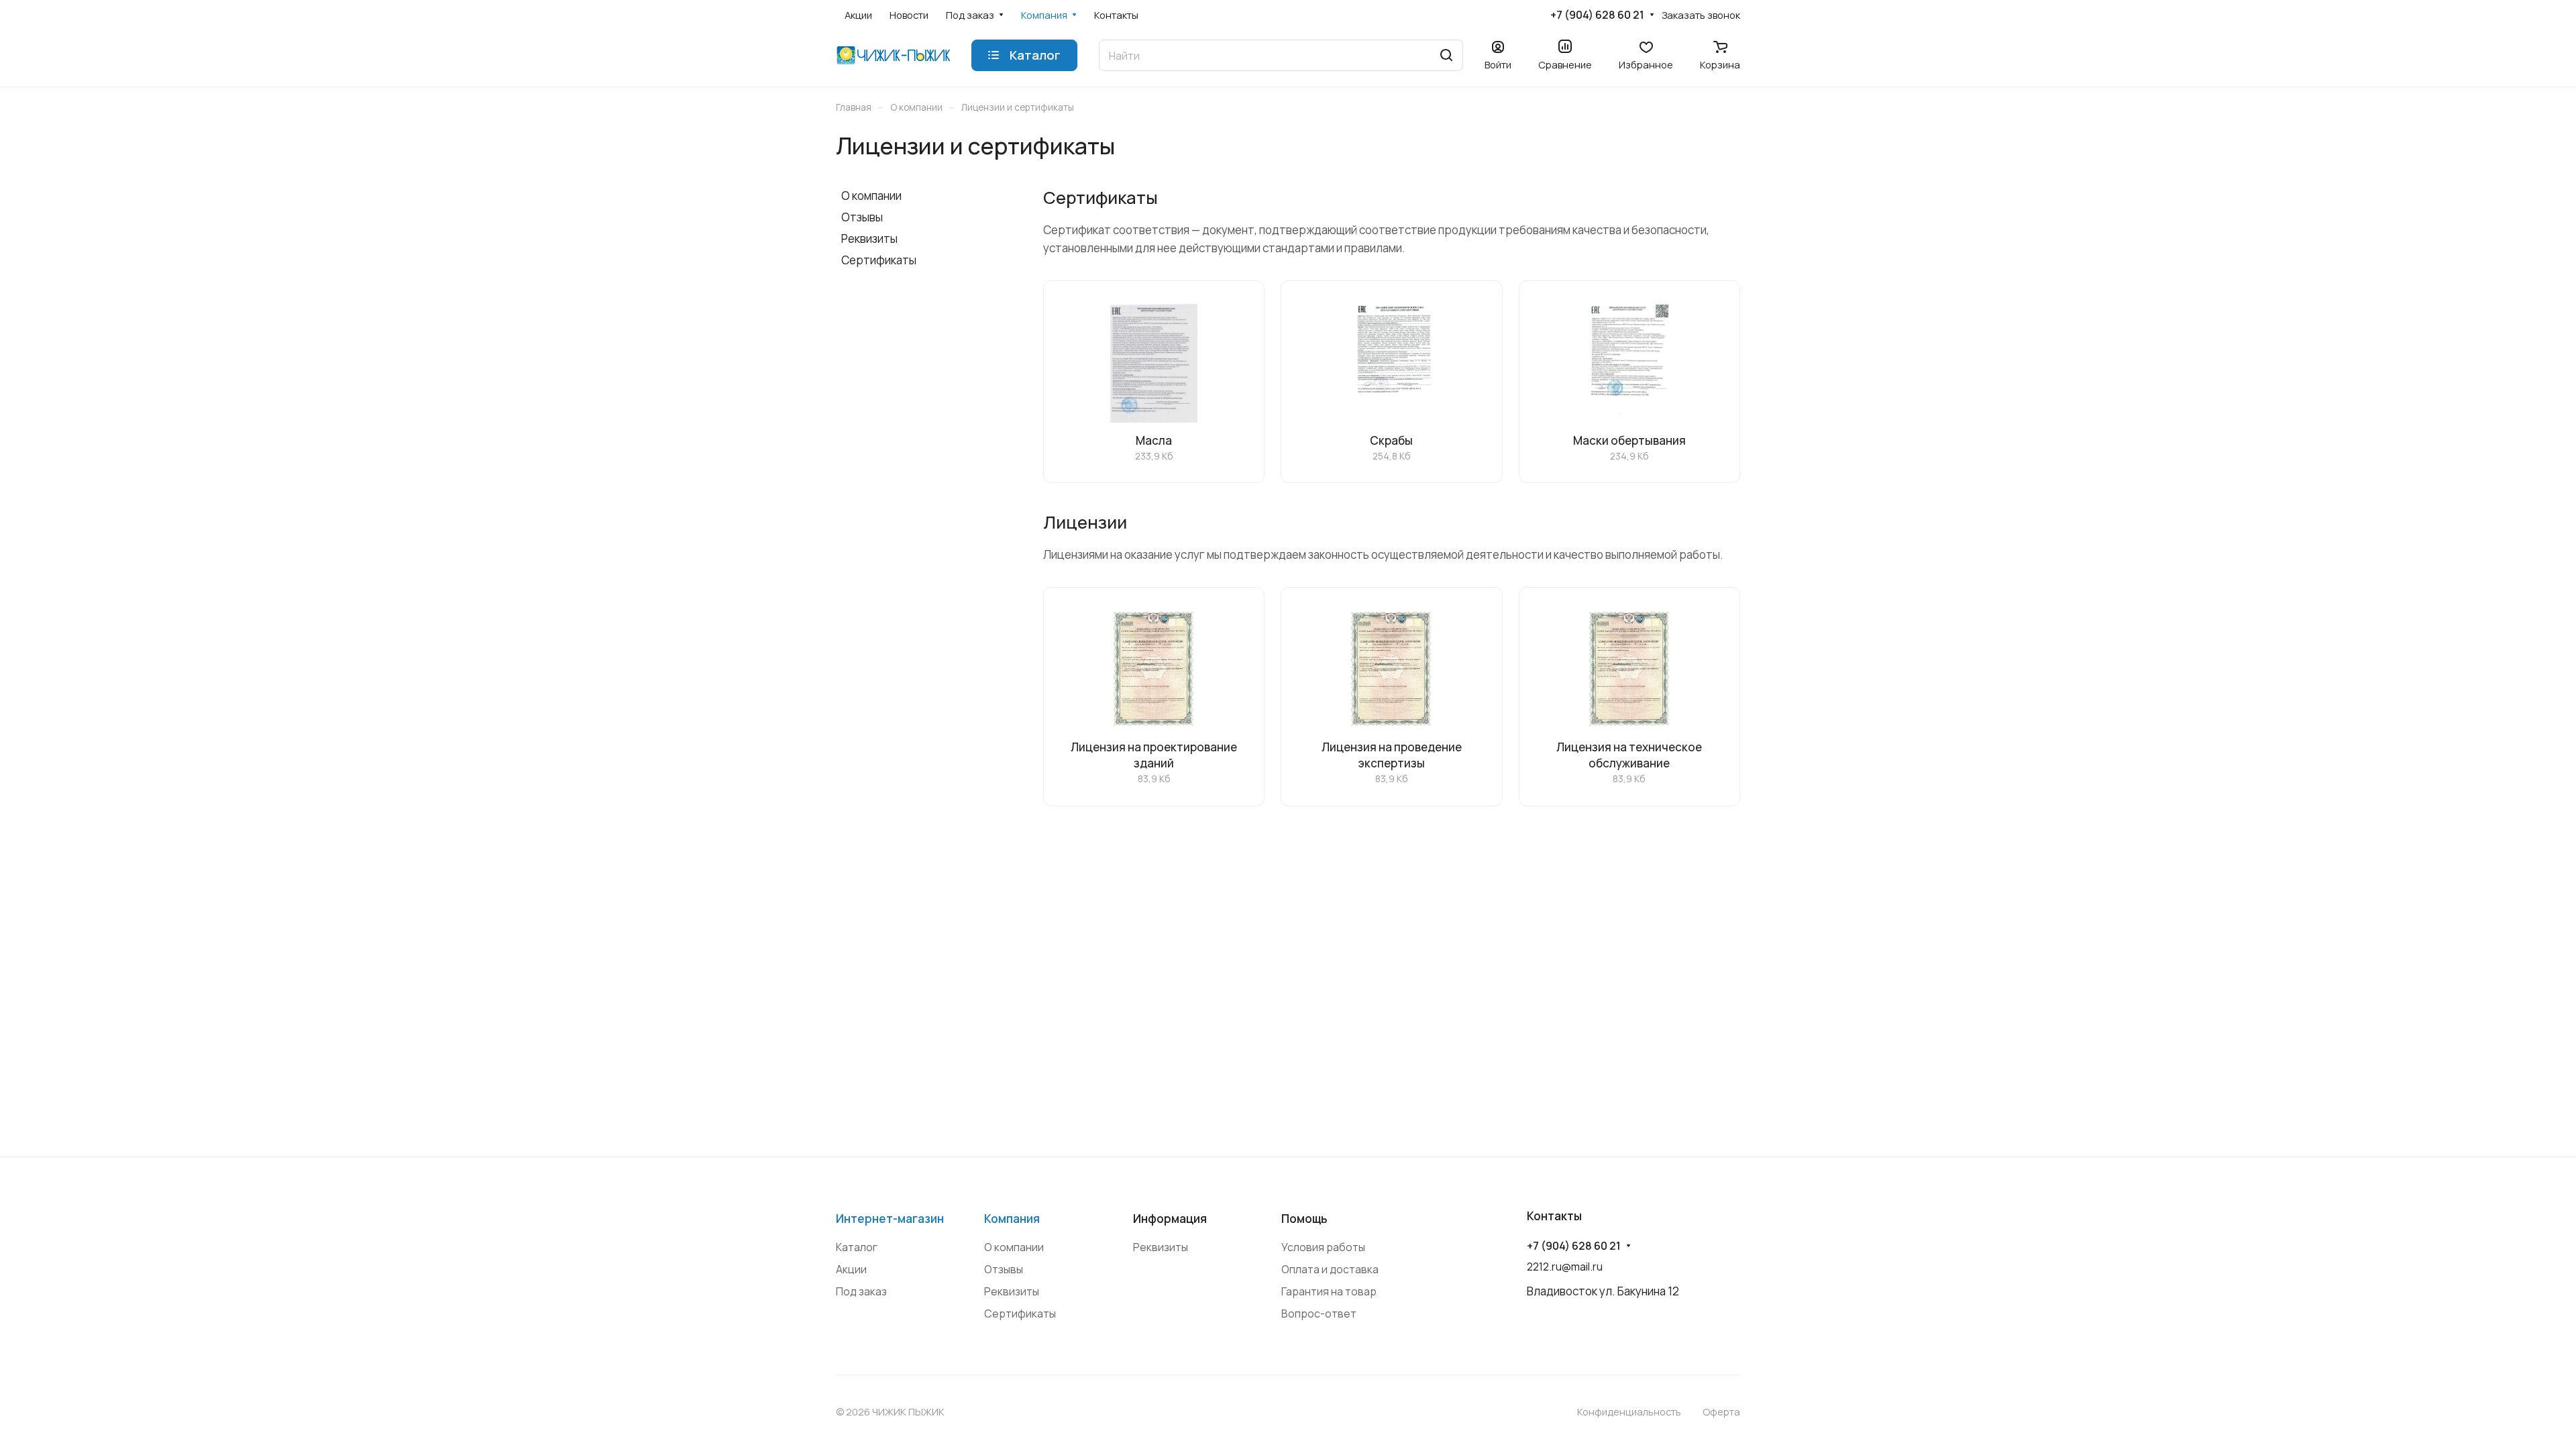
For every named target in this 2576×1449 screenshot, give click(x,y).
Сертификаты (879, 260)
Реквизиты (869, 238)
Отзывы (862, 217)
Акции (851, 1269)
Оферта (1721, 1411)
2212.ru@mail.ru (1565, 1267)
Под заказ (861, 1291)
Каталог (857, 1247)
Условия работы (1323, 1247)
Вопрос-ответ (1319, 1313)
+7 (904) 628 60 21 (1597, 15)
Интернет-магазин (890, 1219)
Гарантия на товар (1329, 1291)
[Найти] (1446, 55)
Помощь (1304, 1219)
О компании (871, 196)
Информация (1170, 1219)
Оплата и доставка (1330, 1269)
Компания (1012, 1219)
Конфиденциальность (1629, 1411)
